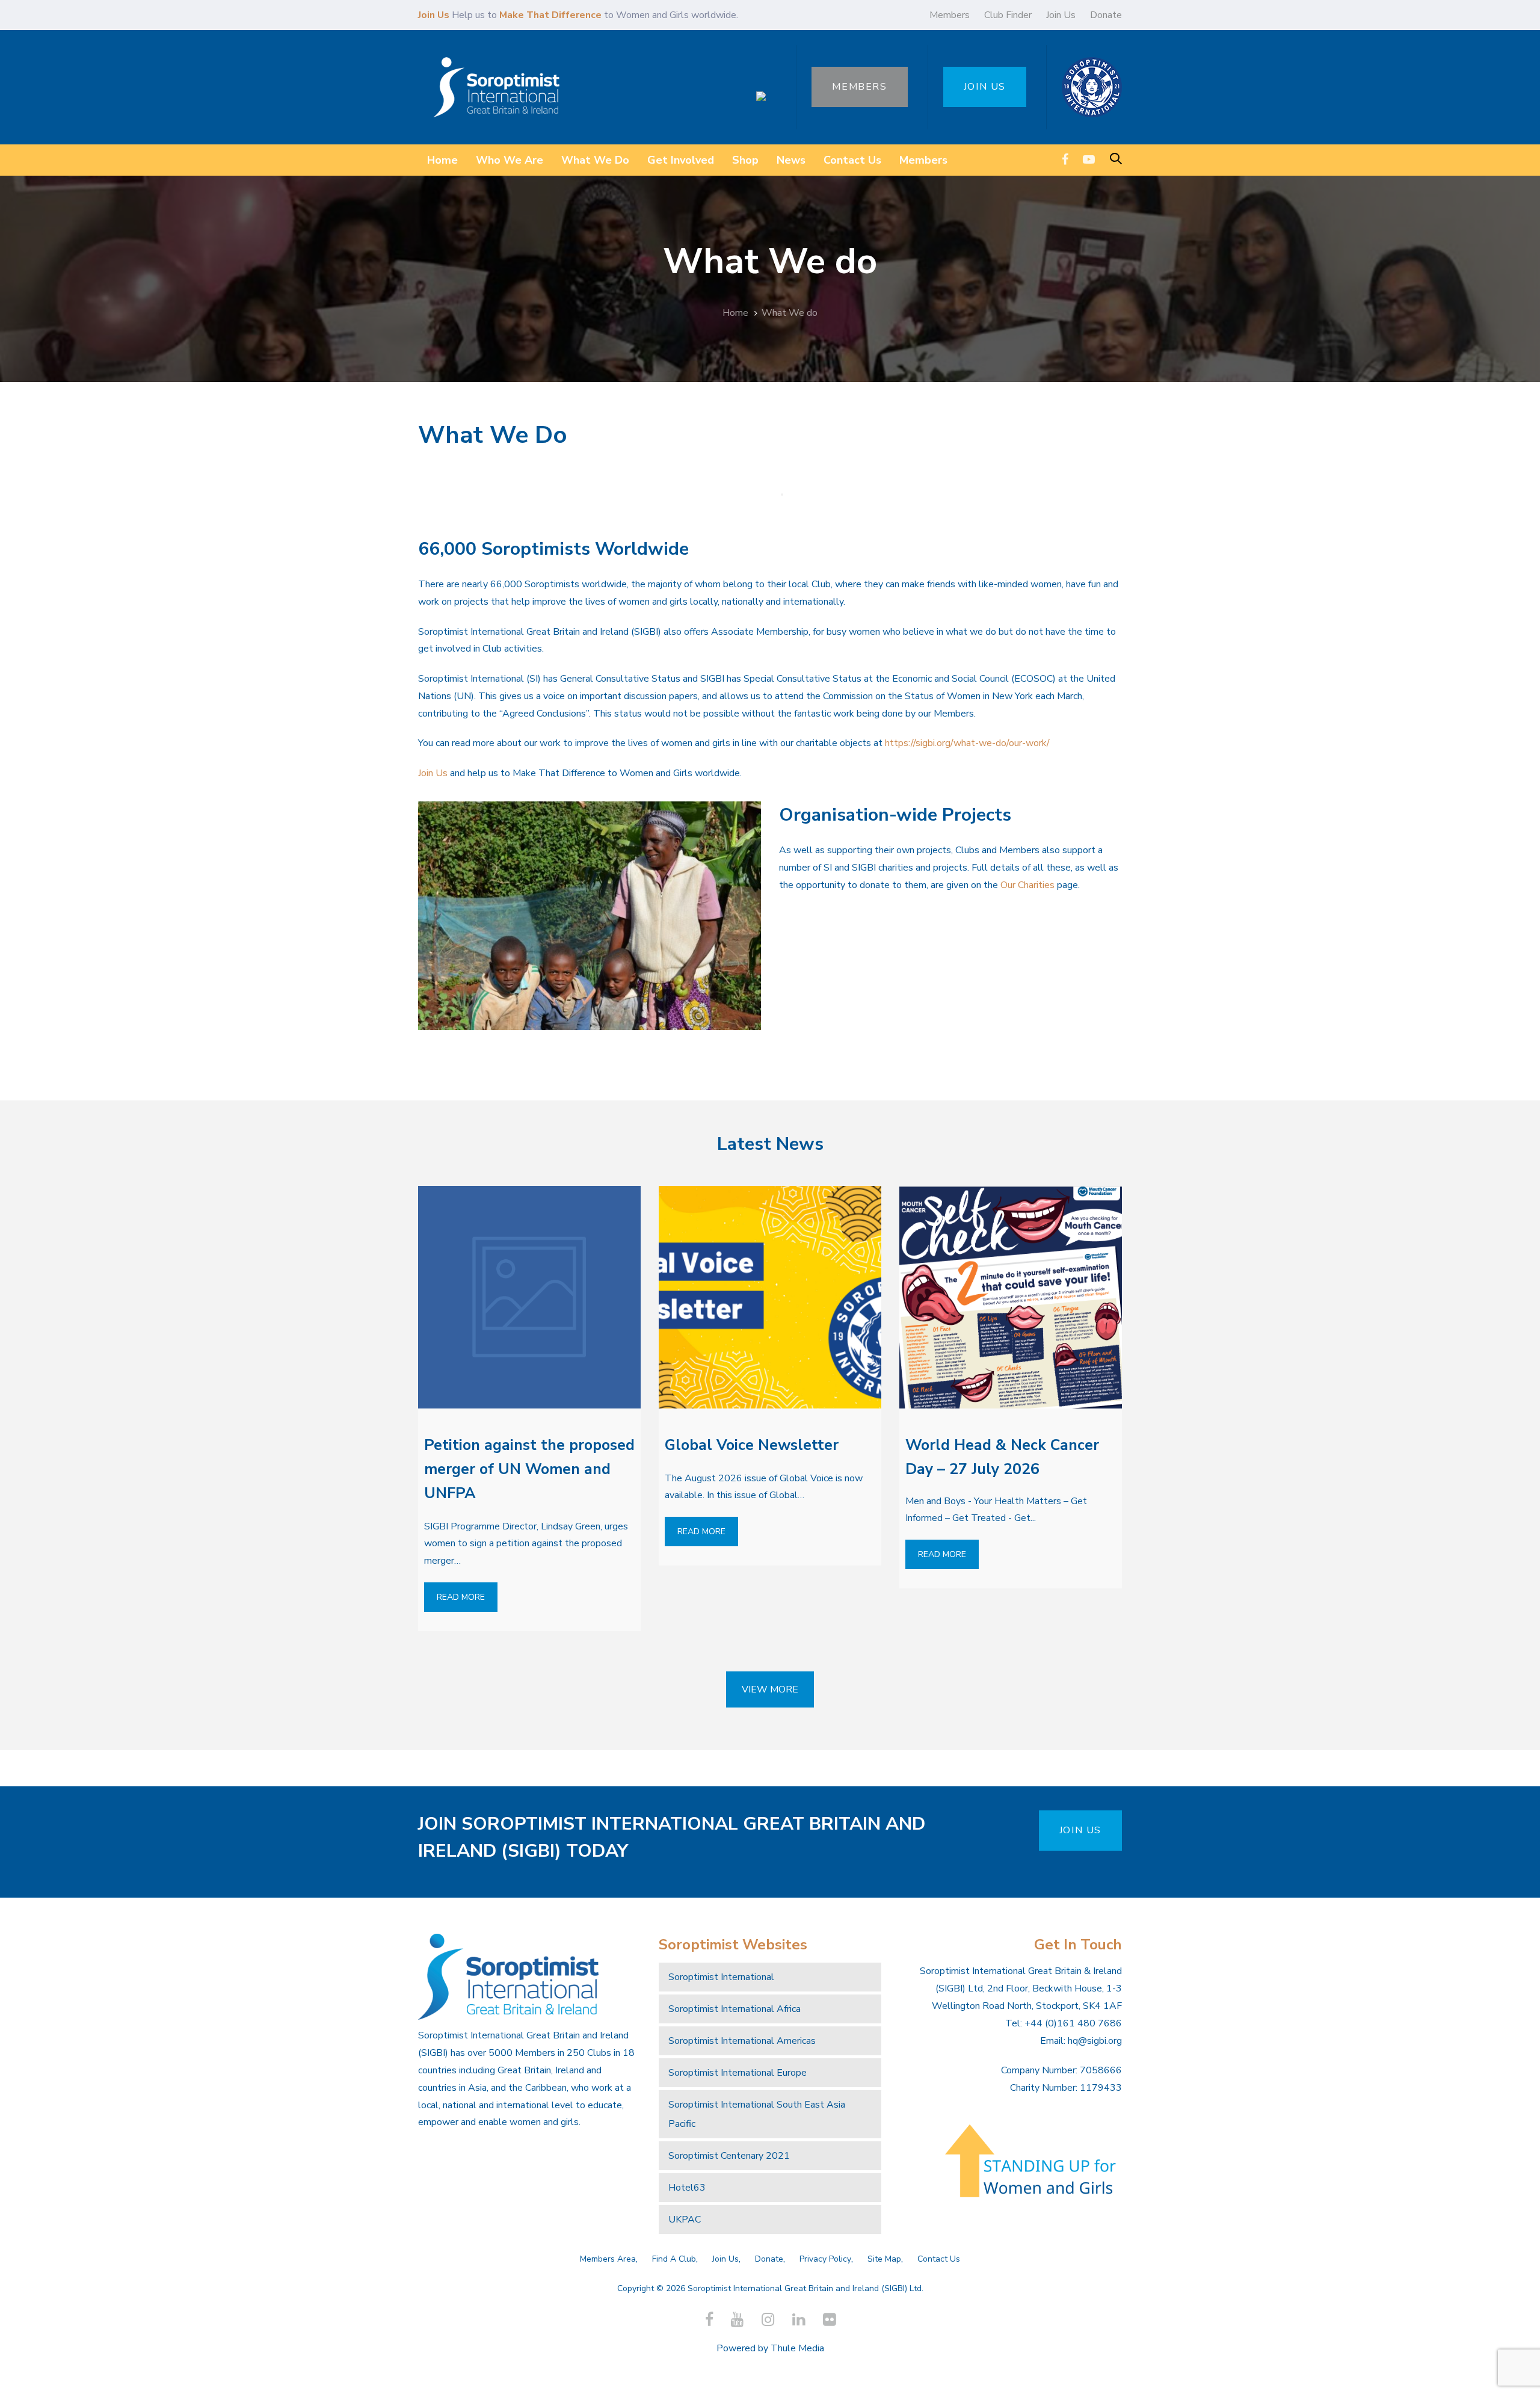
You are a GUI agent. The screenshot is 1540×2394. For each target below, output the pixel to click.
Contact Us (939, 2259)
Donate (1106, 15)
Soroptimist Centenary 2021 (729, 2156)
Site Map (884, 2259)
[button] (1116, 160)
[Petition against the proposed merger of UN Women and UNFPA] (529, 1297)
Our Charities (1027, 885)
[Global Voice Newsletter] (770, 1297)
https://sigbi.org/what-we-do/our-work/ (967, 743)
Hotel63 (687, 2188)
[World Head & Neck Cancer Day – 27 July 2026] (1011, 1297)
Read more (461, 1597)
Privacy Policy (825, 2259)
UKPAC (685, 2220)
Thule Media (797, 2348)
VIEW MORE (770, 1689)
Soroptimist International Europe (738, 2073)
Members (950, 15)
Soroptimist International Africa (735, 2009)
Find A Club (674, 2259)
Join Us (1061, 15)
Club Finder (1008, 15)
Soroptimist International (721, 1977)
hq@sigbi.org (1095, 2041)
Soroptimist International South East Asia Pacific (757, 2114)
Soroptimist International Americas (742, 2041)
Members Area (608, 2259)
